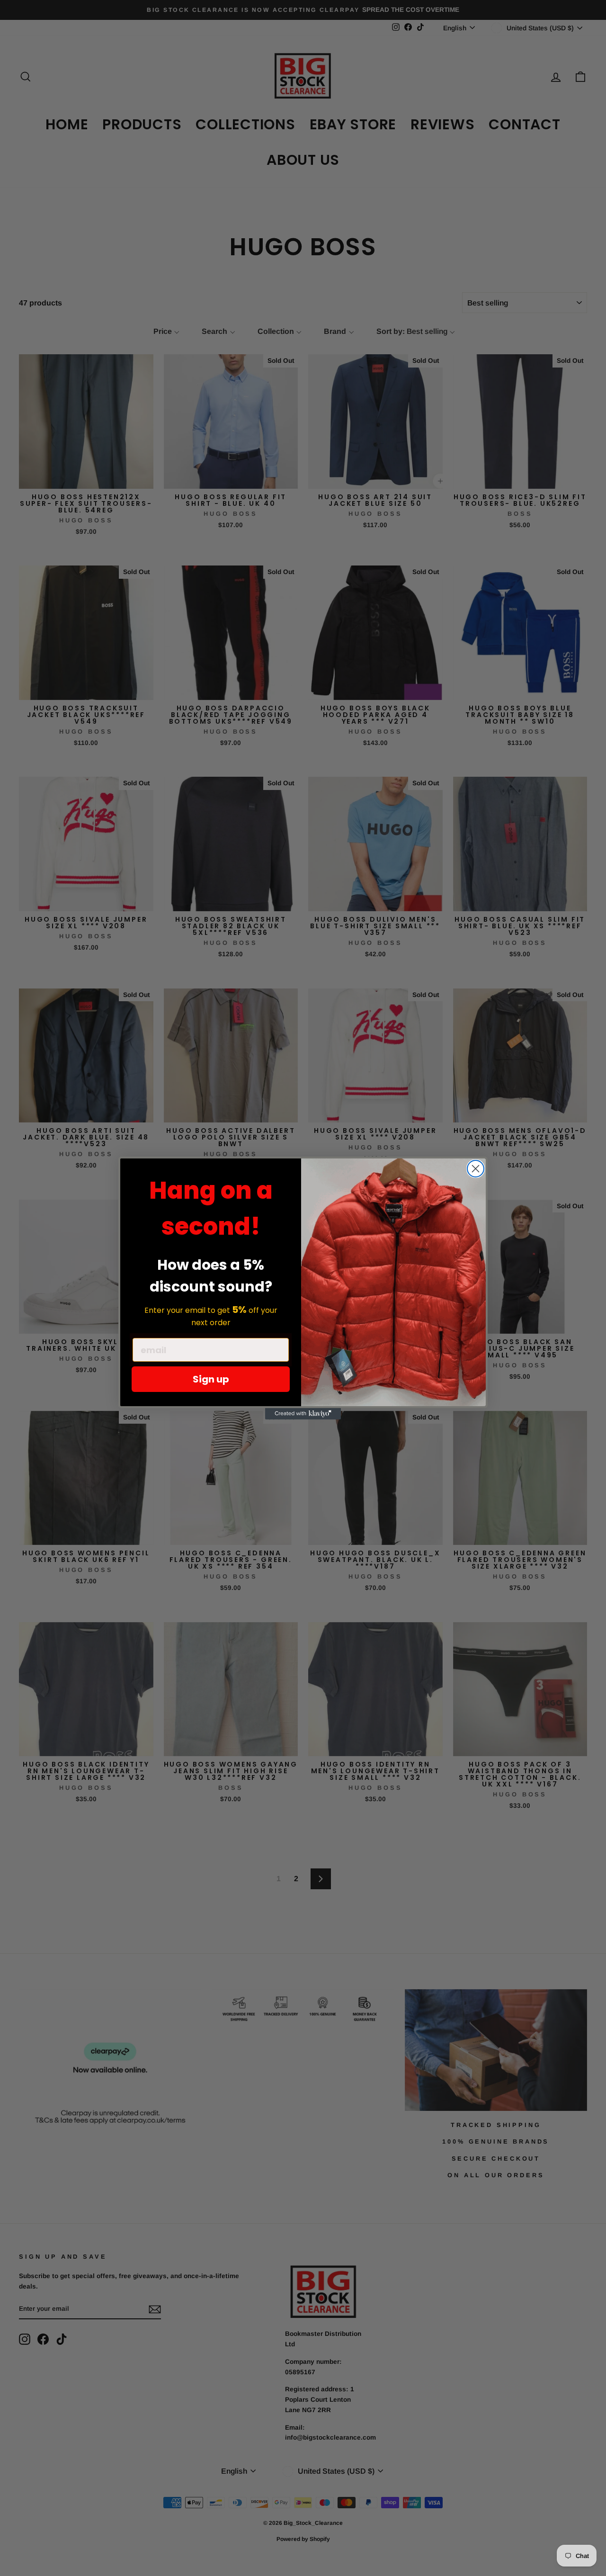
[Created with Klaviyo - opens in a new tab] (303, 1414)
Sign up (211, 1379)
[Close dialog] (476, 1169)
